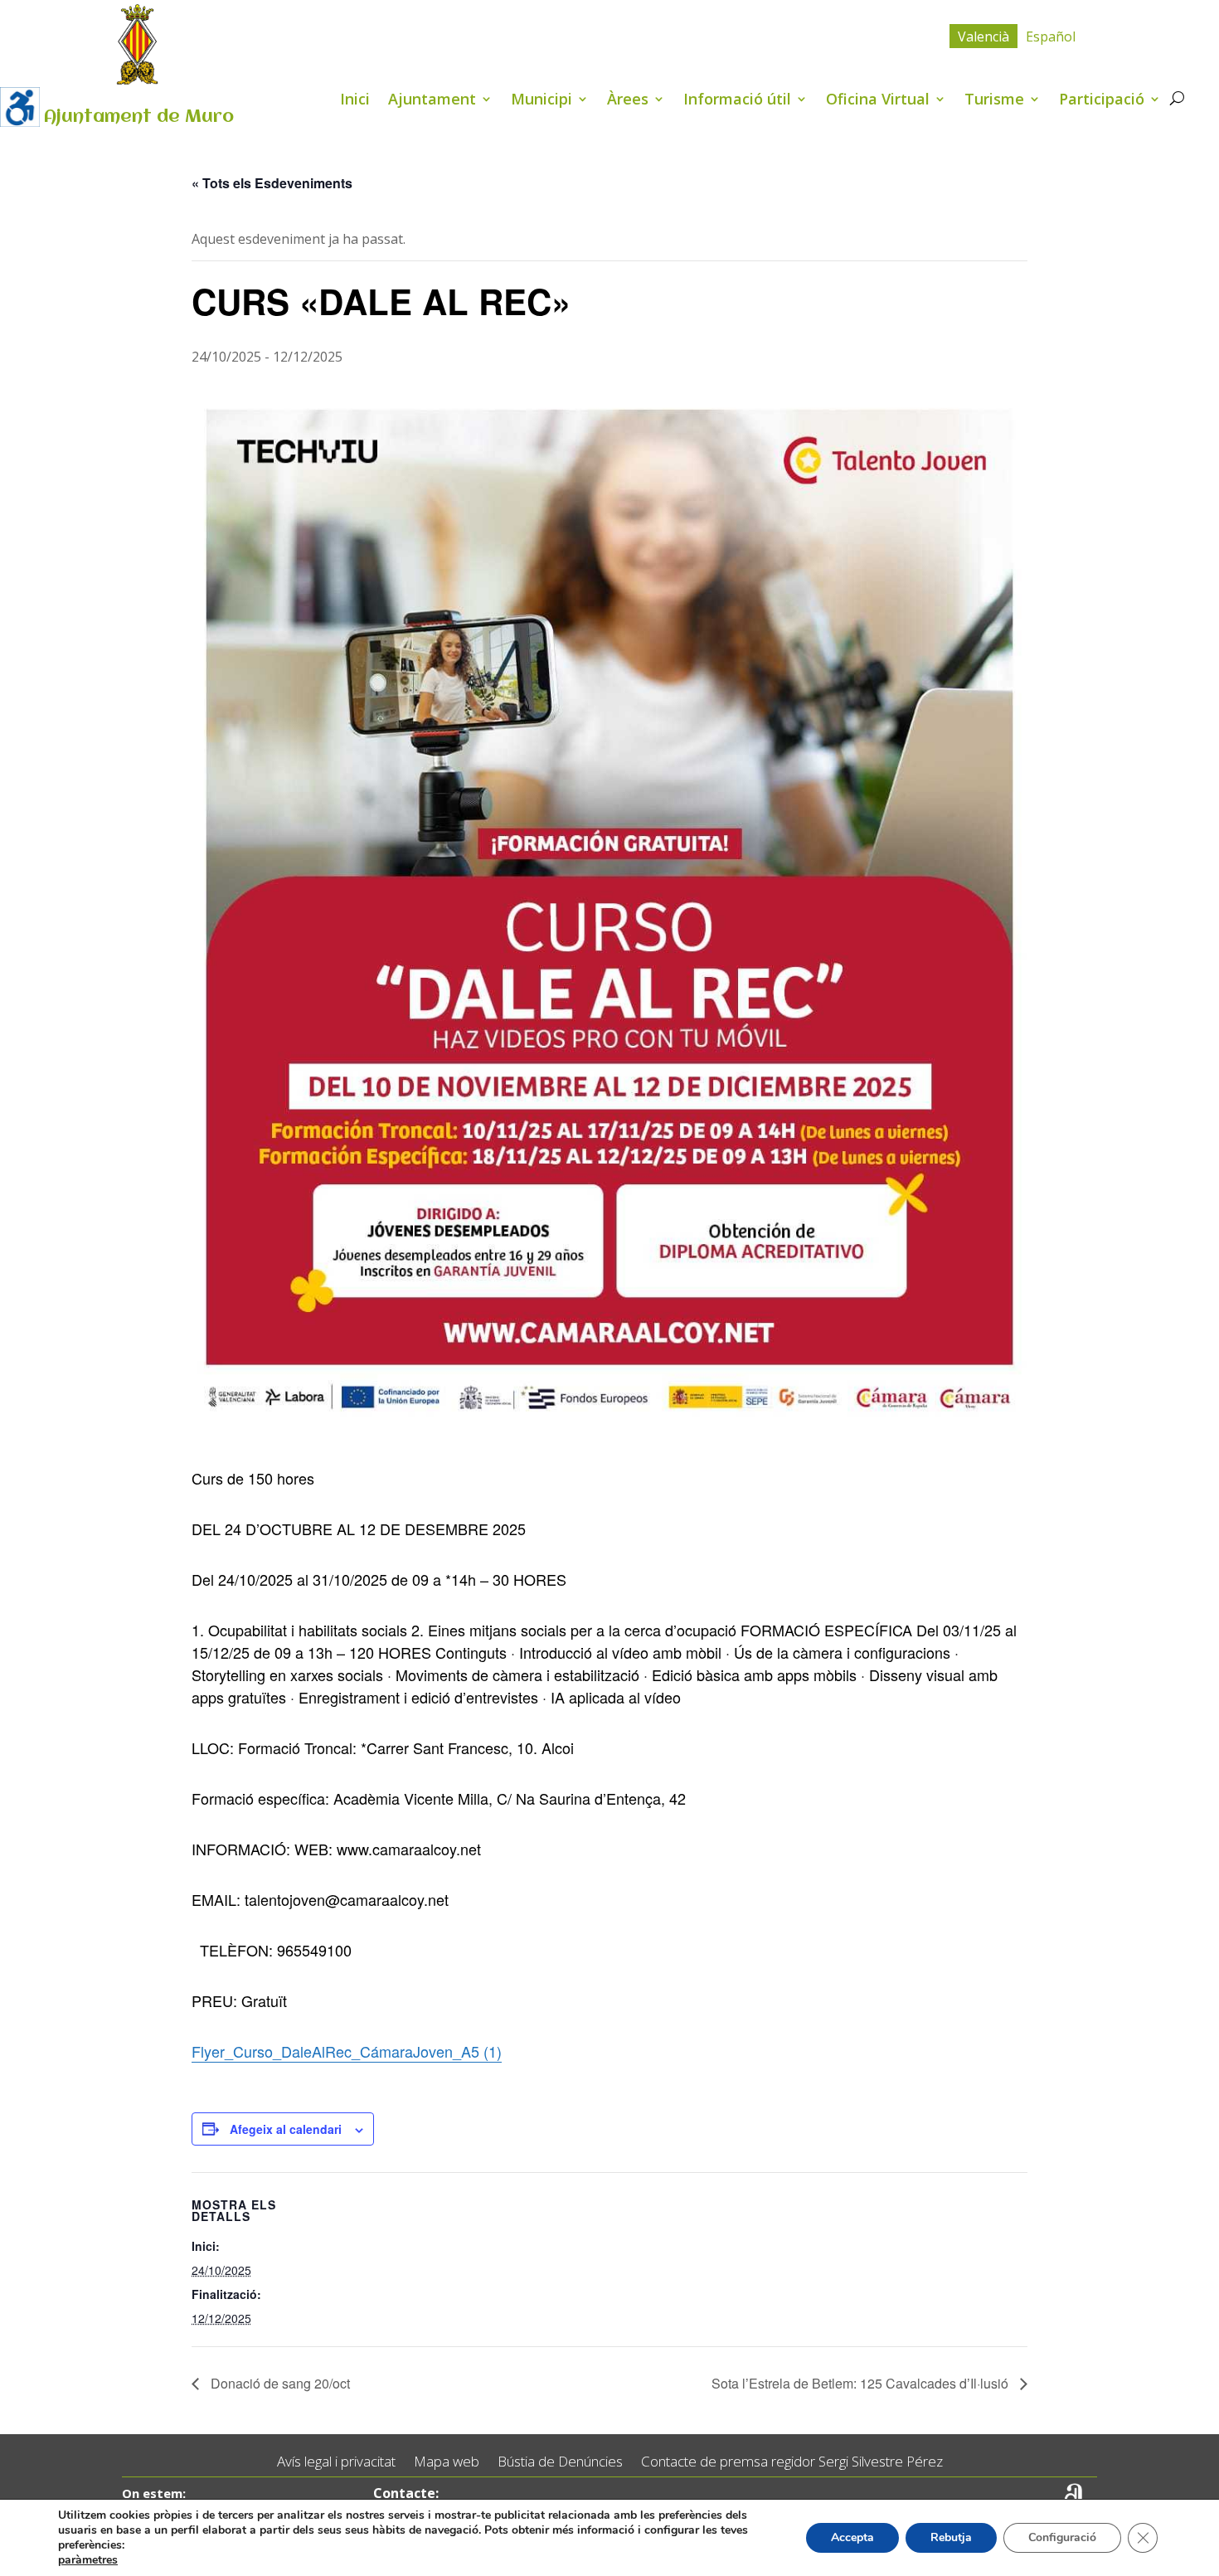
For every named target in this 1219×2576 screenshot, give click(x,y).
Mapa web (447, 2462)
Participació (1102, 101)
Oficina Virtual (878, 101)
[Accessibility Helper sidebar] (20, 107)
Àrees (628, 101)
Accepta (852, 2537)
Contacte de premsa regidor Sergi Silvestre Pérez (792, 2462)
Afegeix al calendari (286, 2129)
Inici (355, 101)
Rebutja (951, 2537)
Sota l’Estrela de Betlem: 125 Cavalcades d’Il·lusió (862, 2383)
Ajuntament (432, 101)
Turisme (994, 101)
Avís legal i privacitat (336, 2462)
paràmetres (88, 2560)
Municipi (542, 101)
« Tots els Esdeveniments (272, 183)
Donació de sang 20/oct (279, 2383)
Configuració (1062, 2537)
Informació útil (737, 101)
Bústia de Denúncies (560, 2462)
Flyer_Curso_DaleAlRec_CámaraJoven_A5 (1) (347, 2051)
